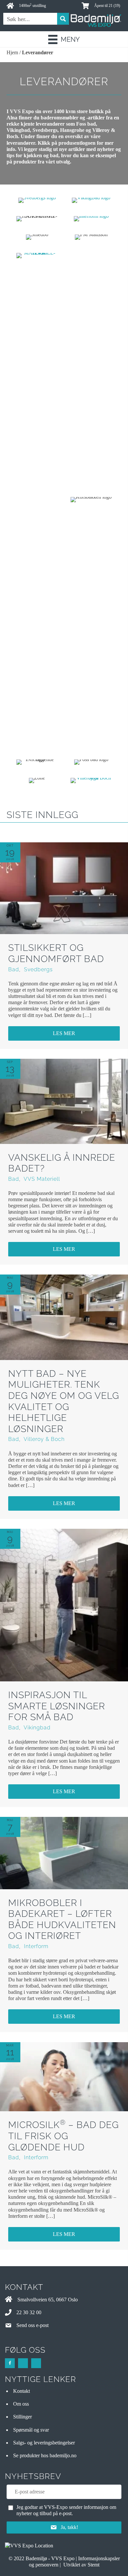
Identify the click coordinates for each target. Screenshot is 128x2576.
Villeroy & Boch (44, 1439)
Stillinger (22, 2417)
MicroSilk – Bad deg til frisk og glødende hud (64, 2136)
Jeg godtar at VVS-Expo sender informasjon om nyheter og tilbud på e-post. (66, 2510)
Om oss (21, 2404)
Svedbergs (38, 969)
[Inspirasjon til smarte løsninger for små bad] (64, 1605)
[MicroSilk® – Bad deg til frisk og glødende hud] (64, 2076)
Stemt (94, 2565)
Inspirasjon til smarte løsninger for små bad (57, 1706)
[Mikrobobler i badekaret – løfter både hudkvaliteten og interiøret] (64, 1852)
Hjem (12, 52)
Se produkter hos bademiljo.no (45, 2455)
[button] (64, 1033)
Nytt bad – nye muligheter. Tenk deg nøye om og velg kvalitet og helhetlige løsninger (64, 1401)
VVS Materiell (42, 1179)
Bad (14, 969)
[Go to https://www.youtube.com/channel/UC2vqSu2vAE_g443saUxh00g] (36, 2363)
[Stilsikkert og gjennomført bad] (64, 888)
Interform (36, 1946)
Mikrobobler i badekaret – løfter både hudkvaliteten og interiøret (62, 1920)
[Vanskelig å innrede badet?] (64, 1101)
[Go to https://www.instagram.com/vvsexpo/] (23, 2363)
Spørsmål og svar (31, 2430)
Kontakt (21, 2391)
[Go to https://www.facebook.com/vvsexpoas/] (10, 2363)
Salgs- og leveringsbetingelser (44, 2443)
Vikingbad (37, 1728)
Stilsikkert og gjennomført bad (56, 953)
